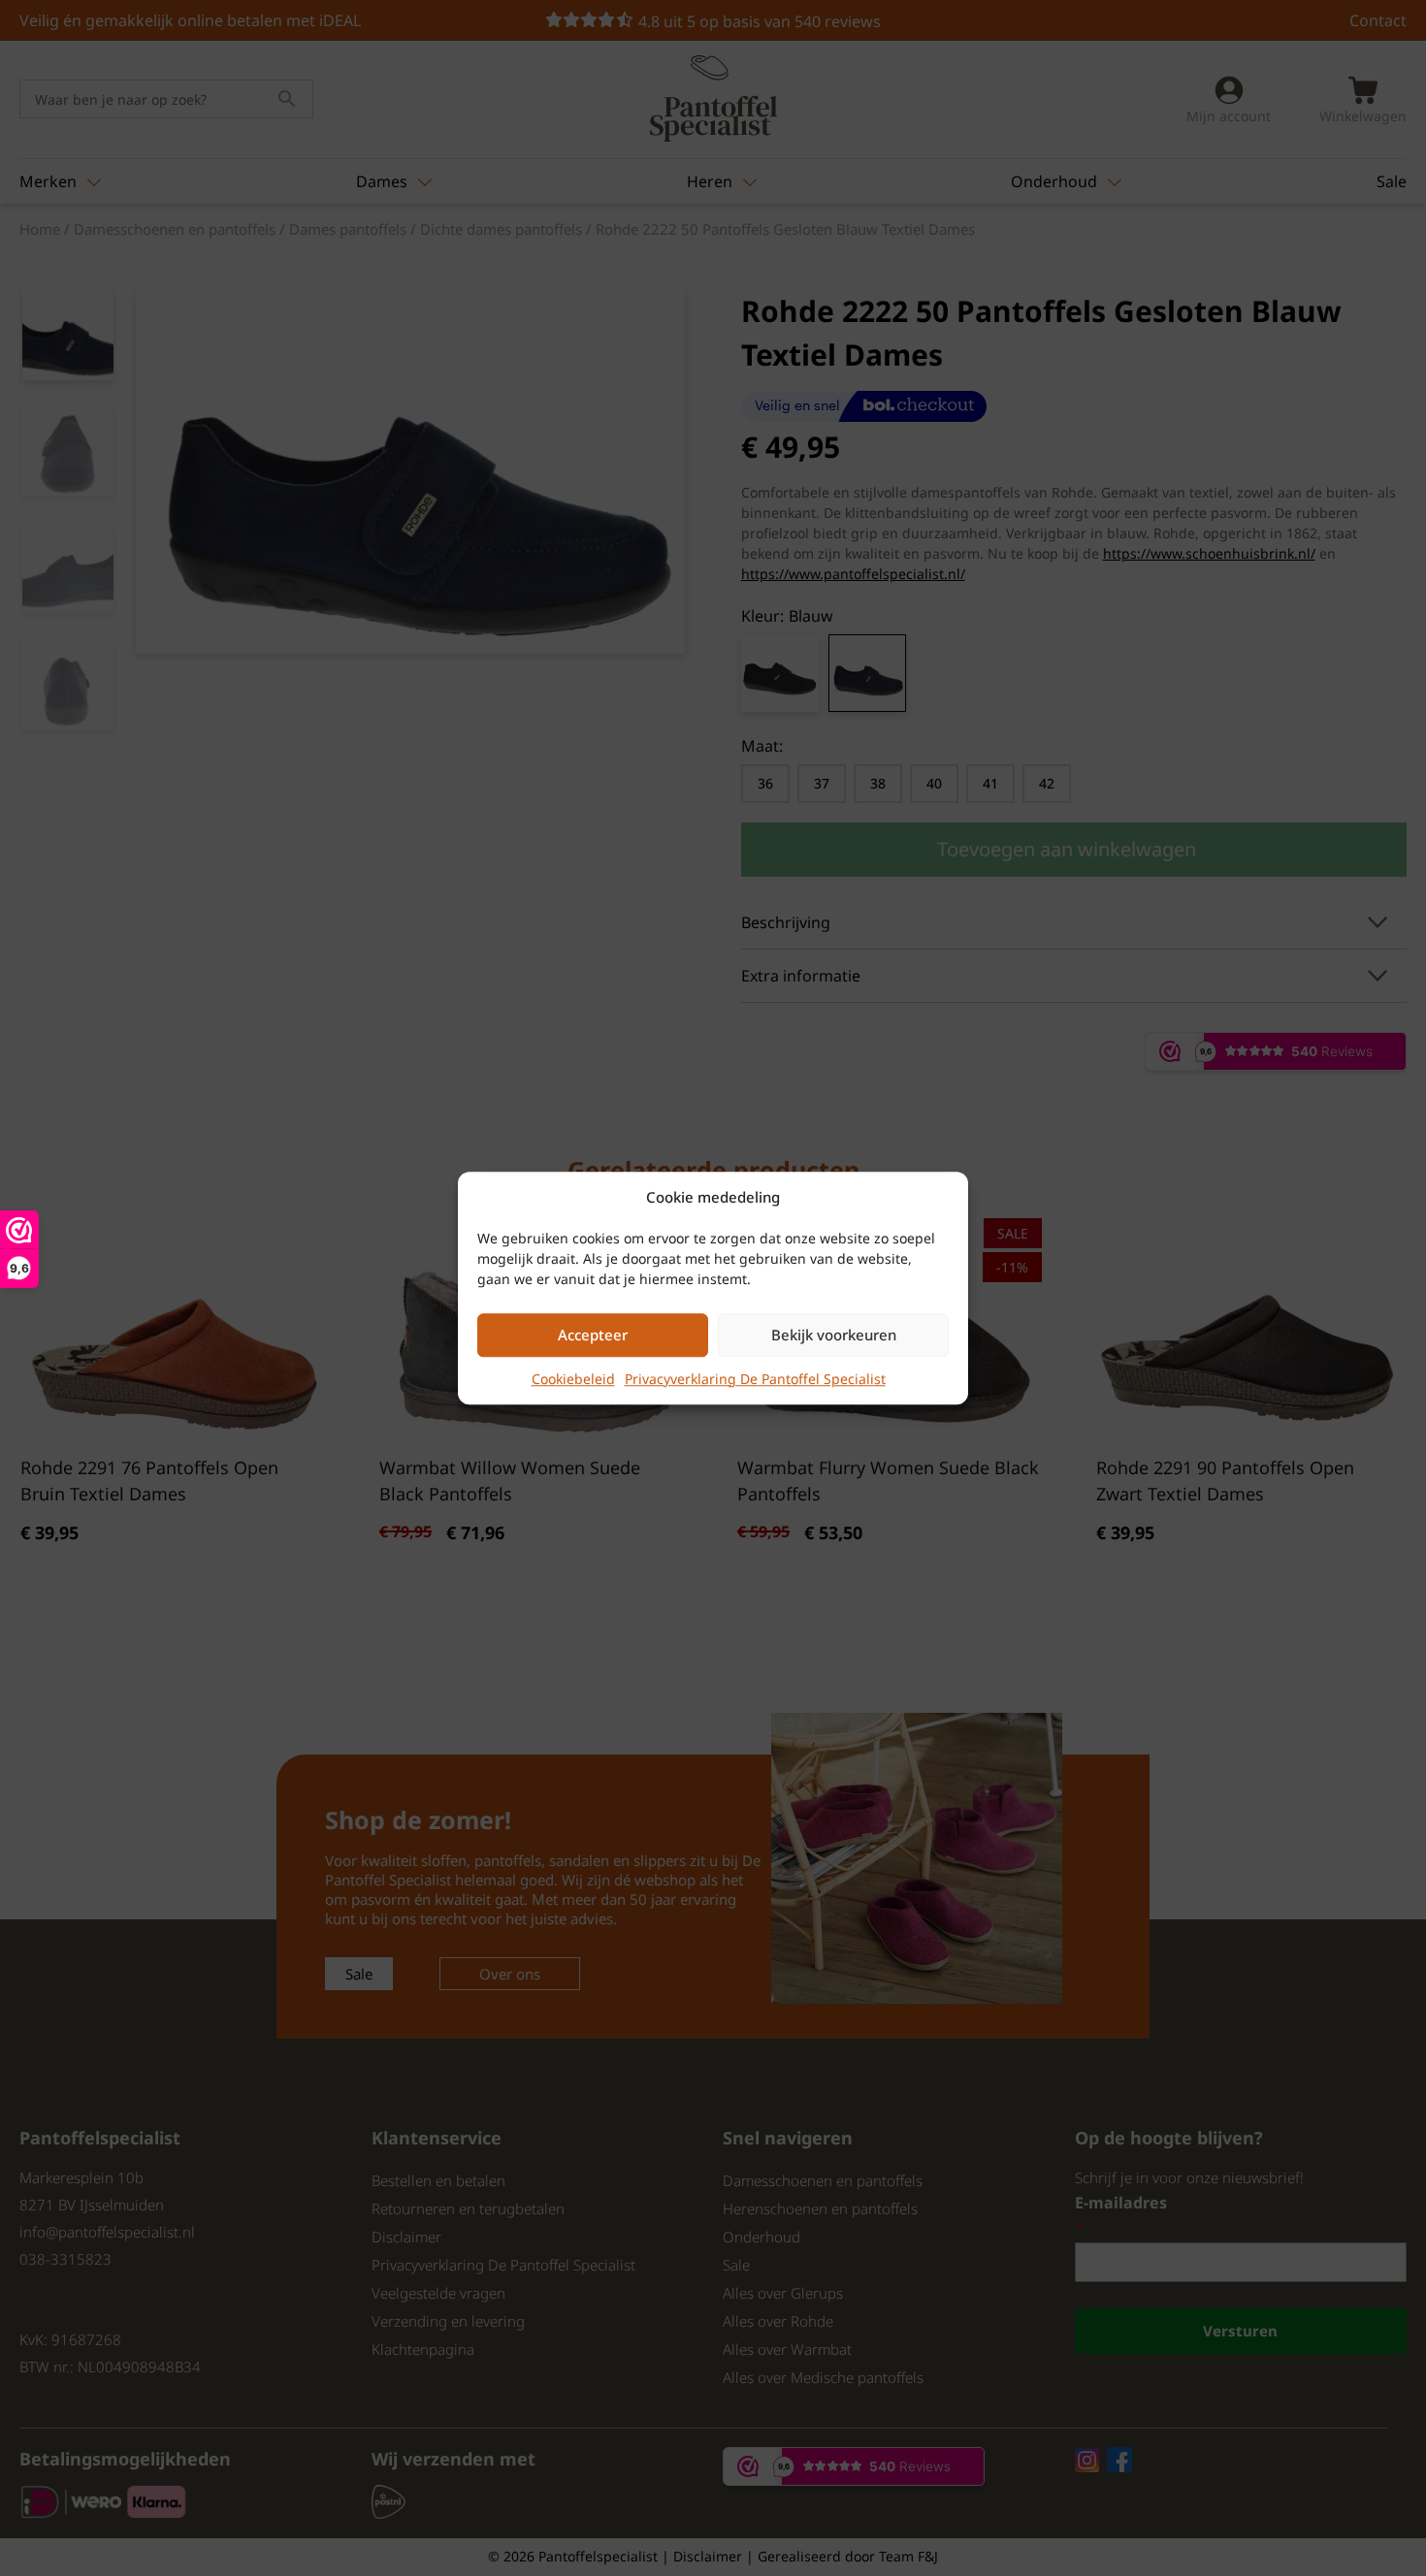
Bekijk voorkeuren (834, 1335)
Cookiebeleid (573, 1379)
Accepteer (593, 1335)
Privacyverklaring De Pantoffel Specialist (755, 1379)
